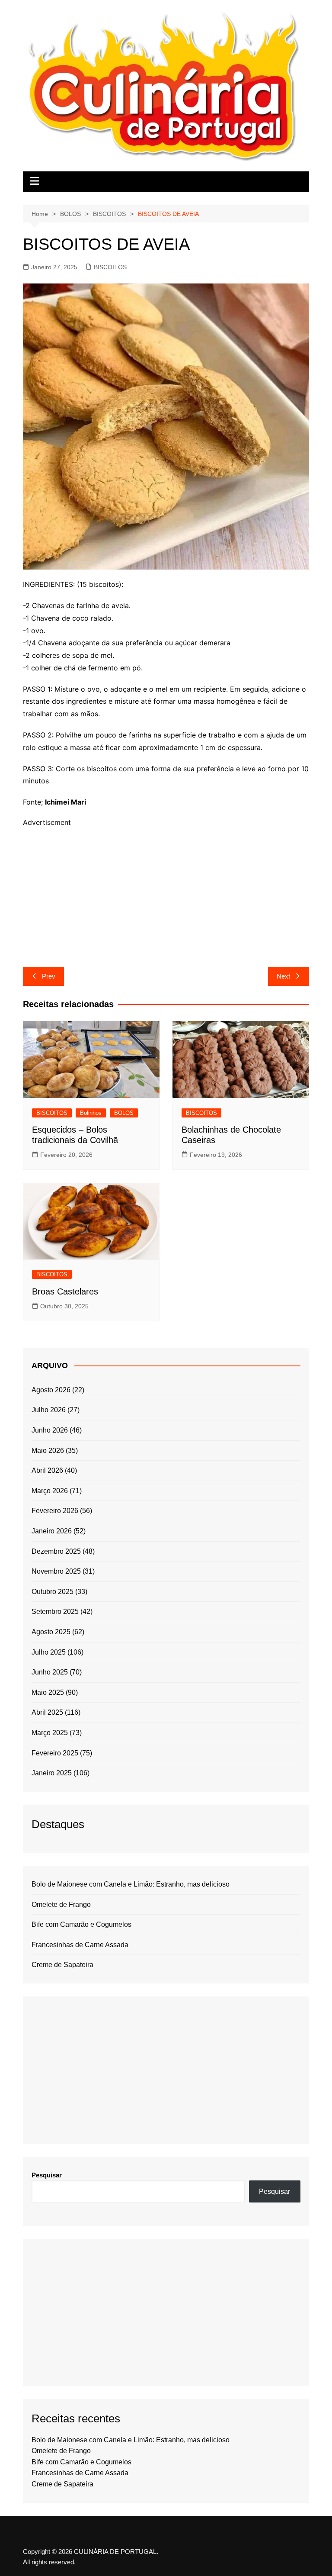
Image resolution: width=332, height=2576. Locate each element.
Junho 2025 (50, 1672)
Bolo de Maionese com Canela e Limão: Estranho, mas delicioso (131, 1884)
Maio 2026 (48, 1451)
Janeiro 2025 (52, 1773)
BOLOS (124, 1113)
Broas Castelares (65, 1291)
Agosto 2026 (51, 1390)
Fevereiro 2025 (55, 1753)
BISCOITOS (110, 267)
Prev (49, 976)
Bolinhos (91, 1113)
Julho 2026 (49, 1410)
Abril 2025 (47, 1712)
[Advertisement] (166, 889)
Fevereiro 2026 (55, 1511)
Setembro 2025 (55, 1612)
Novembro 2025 (56, 1571)
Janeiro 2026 (52, 1531)
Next (283, 976)
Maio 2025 (48, 1692)
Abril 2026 (47, 1470)
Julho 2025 (49, 1652)
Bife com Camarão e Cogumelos (81, 1924)
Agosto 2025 (51, 1632)
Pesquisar (47, 2175)
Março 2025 (50, 1733)
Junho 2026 (50, 1430)
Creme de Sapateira (62, 1965)
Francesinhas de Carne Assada (80, 1945)
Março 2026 (50, 1491)
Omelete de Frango (61, 1905)
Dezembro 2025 (56, 1551)
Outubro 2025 (53, 1592)
